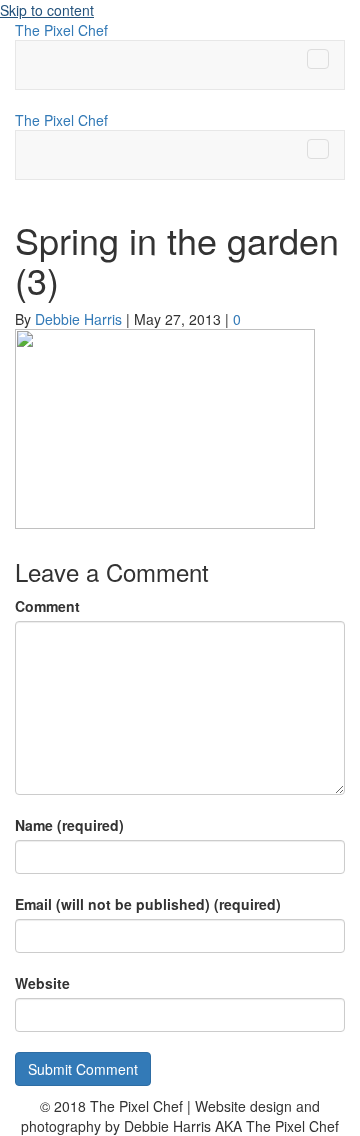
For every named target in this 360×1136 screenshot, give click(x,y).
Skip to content (47, 10)
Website (42, 983)
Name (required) (69, 825)
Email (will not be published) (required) (148, 904)
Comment (47, 606)
